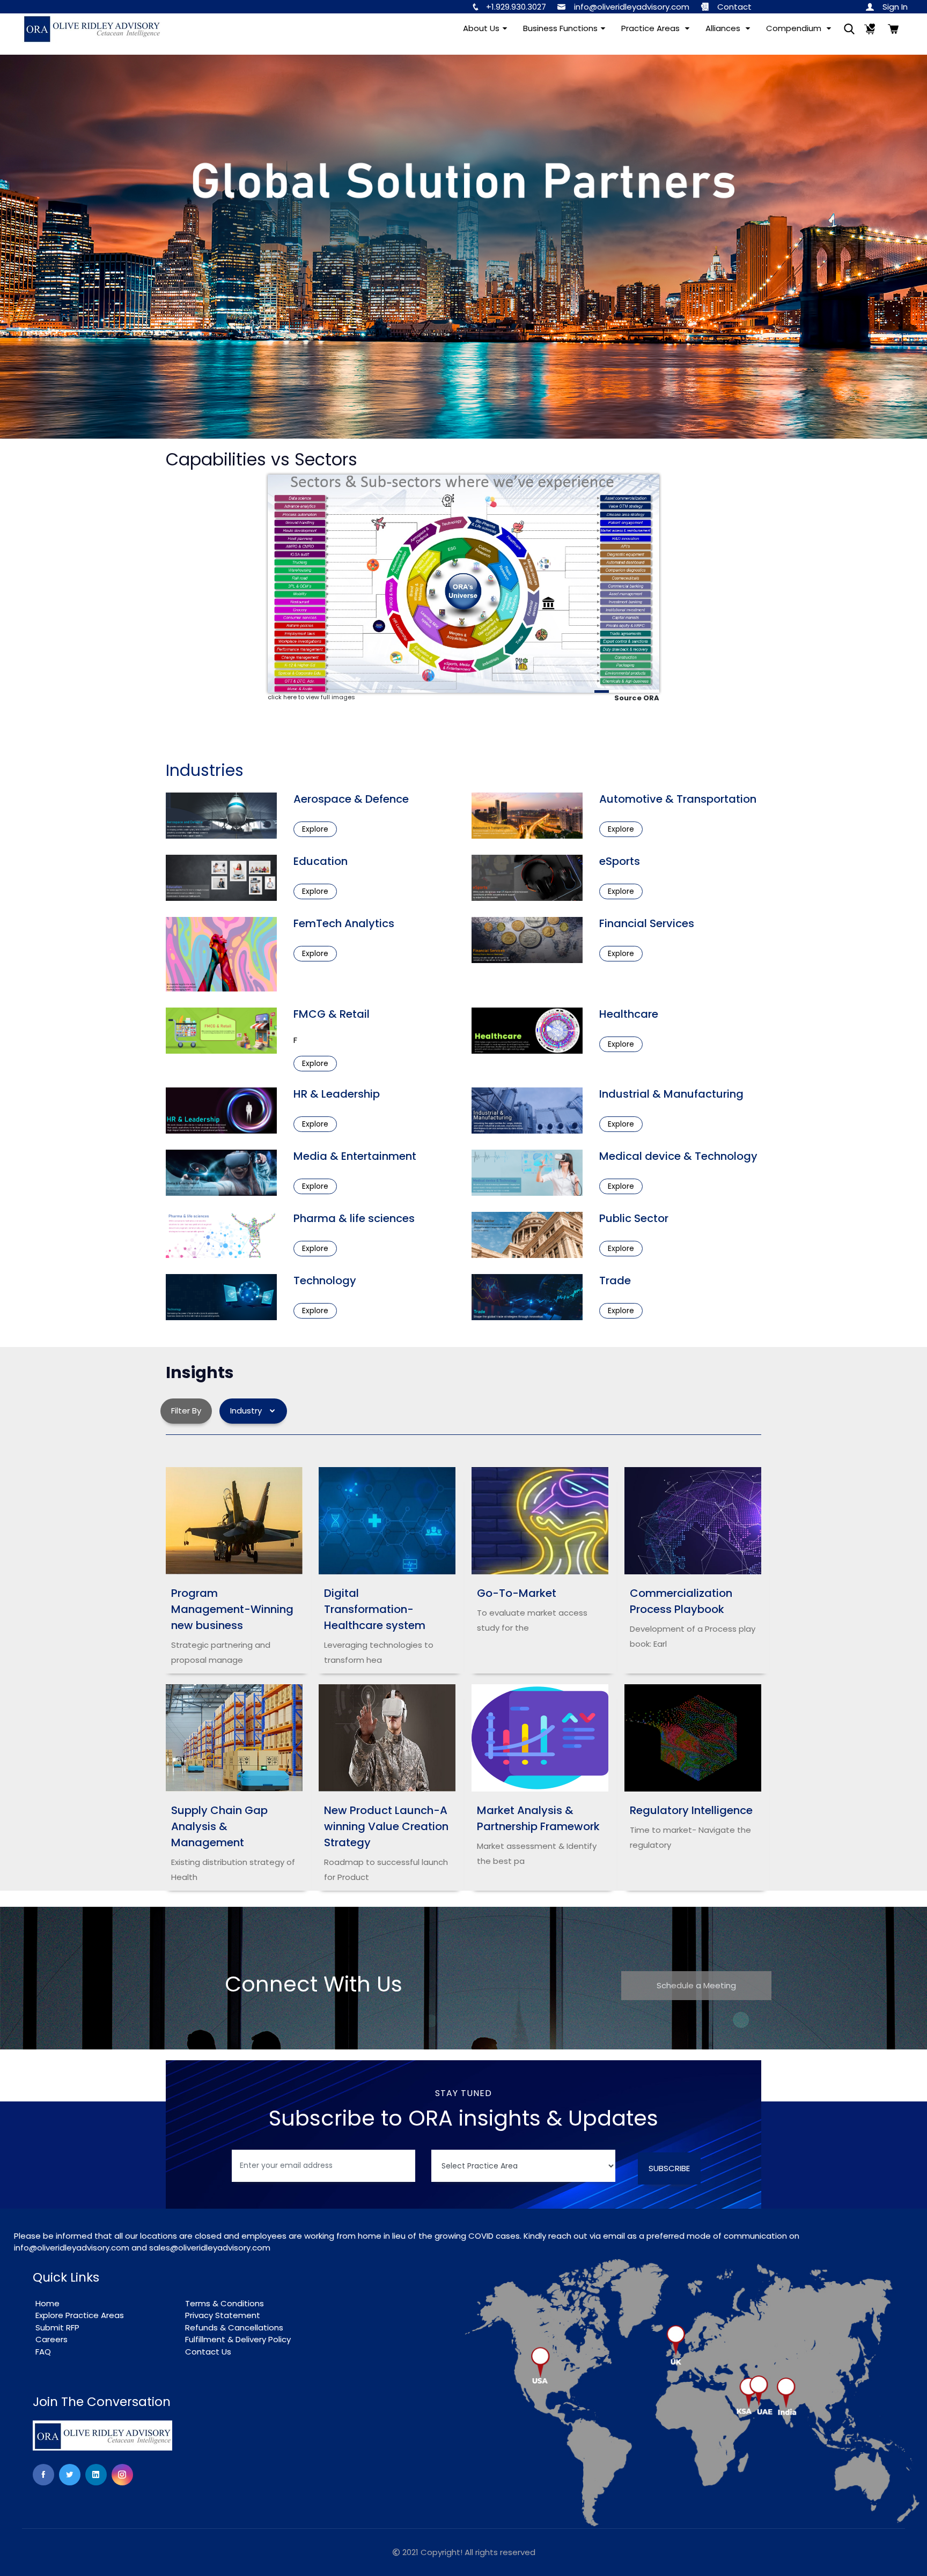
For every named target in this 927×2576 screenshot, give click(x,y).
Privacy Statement (223, 2315)
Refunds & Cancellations (234, 2327)
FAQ (43, 2352)
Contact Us (208, 2352)
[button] (892, 7)
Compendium (795, 28)
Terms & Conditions (225, 2303)
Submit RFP (57, 2327)
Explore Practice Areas (80, 2315)
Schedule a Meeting (696, 1985)
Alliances (724, 28)
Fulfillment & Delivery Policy (238, 2339)
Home (47, 2303)
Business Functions (560, 28)
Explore (315, 829)
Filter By (186, 1411)
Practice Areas (652, 28)
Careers (51, 2339)
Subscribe (669, 2168)
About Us (481, 28)
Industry (249, 1411)
